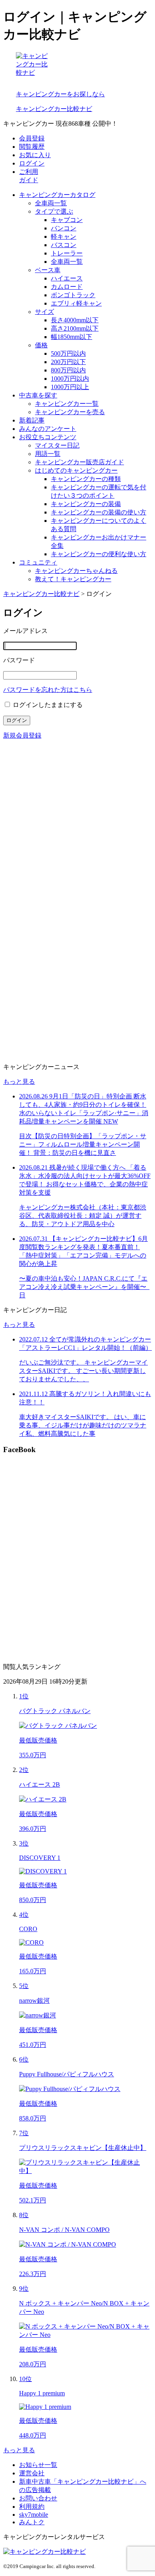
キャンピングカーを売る (70, 412)
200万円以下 (68, 362)
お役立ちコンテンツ (48, 437)
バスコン (64, 245)
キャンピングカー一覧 (67, 404)
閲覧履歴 (32, 147)
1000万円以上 (70, 387)
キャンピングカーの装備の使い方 (99, 512)
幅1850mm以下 (72, 337)
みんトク (32, 2522)
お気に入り (35, 155)
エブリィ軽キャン (76, 303)
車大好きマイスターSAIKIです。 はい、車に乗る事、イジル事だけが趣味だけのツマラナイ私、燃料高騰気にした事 (85, 1414)
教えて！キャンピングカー (73, 579)
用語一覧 (48, 454)
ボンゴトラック (73, 295)
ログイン (32, 163)
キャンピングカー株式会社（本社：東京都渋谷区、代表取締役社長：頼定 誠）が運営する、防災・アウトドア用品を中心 (85, 1196)
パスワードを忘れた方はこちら (48, 690)
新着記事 (32, 420)
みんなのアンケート (48, 429)
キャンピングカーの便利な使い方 (99, 554)
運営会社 (32, 2473)
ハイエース (67, 278)
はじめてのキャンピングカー (76, 470)
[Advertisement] (77, 824)
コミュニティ (38, 562)
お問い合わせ (38, 2498)
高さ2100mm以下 (75, 328)
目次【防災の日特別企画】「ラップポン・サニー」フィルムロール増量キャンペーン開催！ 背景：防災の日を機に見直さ (84, 1124)
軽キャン (64, 237)
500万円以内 (68, 353)
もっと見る (19, 1082)
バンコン (64, 228)
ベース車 (48, 270)
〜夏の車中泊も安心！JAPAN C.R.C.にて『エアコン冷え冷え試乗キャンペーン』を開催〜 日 (84, 1267)
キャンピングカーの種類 (86, 479)
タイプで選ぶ (54, 211)
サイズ (45, 312)
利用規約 (32, 2507)
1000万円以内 (70, 379)
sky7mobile (34, 2515)
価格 (41, 345)
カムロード (67, 287)
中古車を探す (38, 395)
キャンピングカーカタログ (57, 195)
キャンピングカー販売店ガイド (79, 462)
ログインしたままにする (48, 705)
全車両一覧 (51, 203)
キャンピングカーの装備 (86, 504)
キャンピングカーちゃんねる (76, 571)
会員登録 (32, 138)
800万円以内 (68, 370)
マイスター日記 (57, 445)
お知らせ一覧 (38, 2465)
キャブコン (67, 220)
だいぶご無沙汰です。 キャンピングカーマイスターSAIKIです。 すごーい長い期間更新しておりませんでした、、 (85, 1359)
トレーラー (67, 253)
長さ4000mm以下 (75, 320)
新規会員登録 (22, 735)
